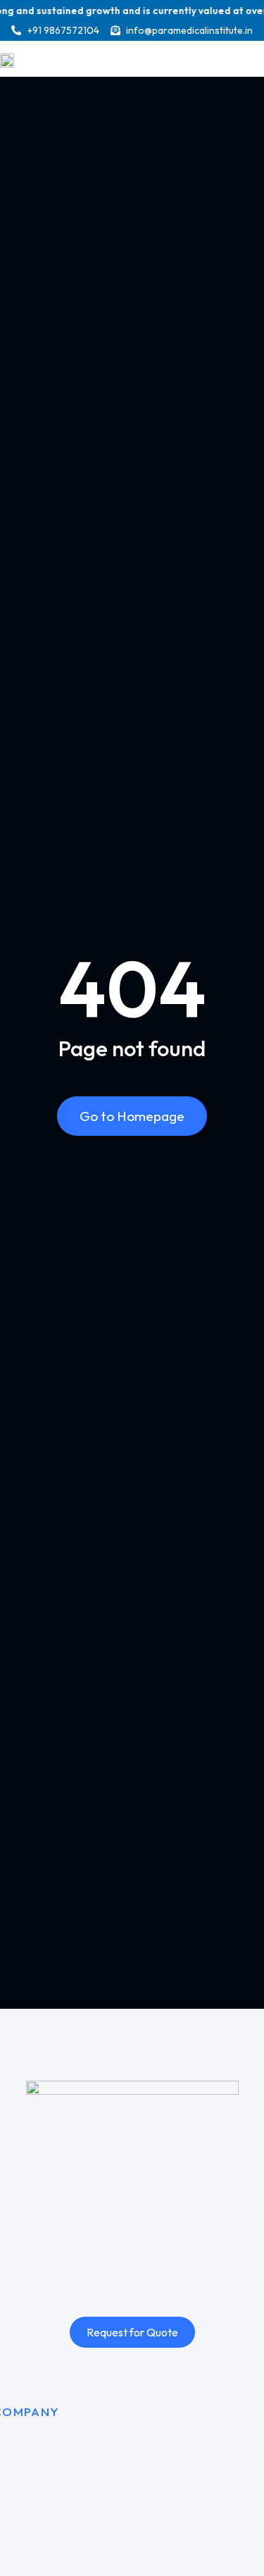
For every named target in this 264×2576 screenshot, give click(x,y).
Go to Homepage (132, 1116)
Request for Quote (132, 2332)
